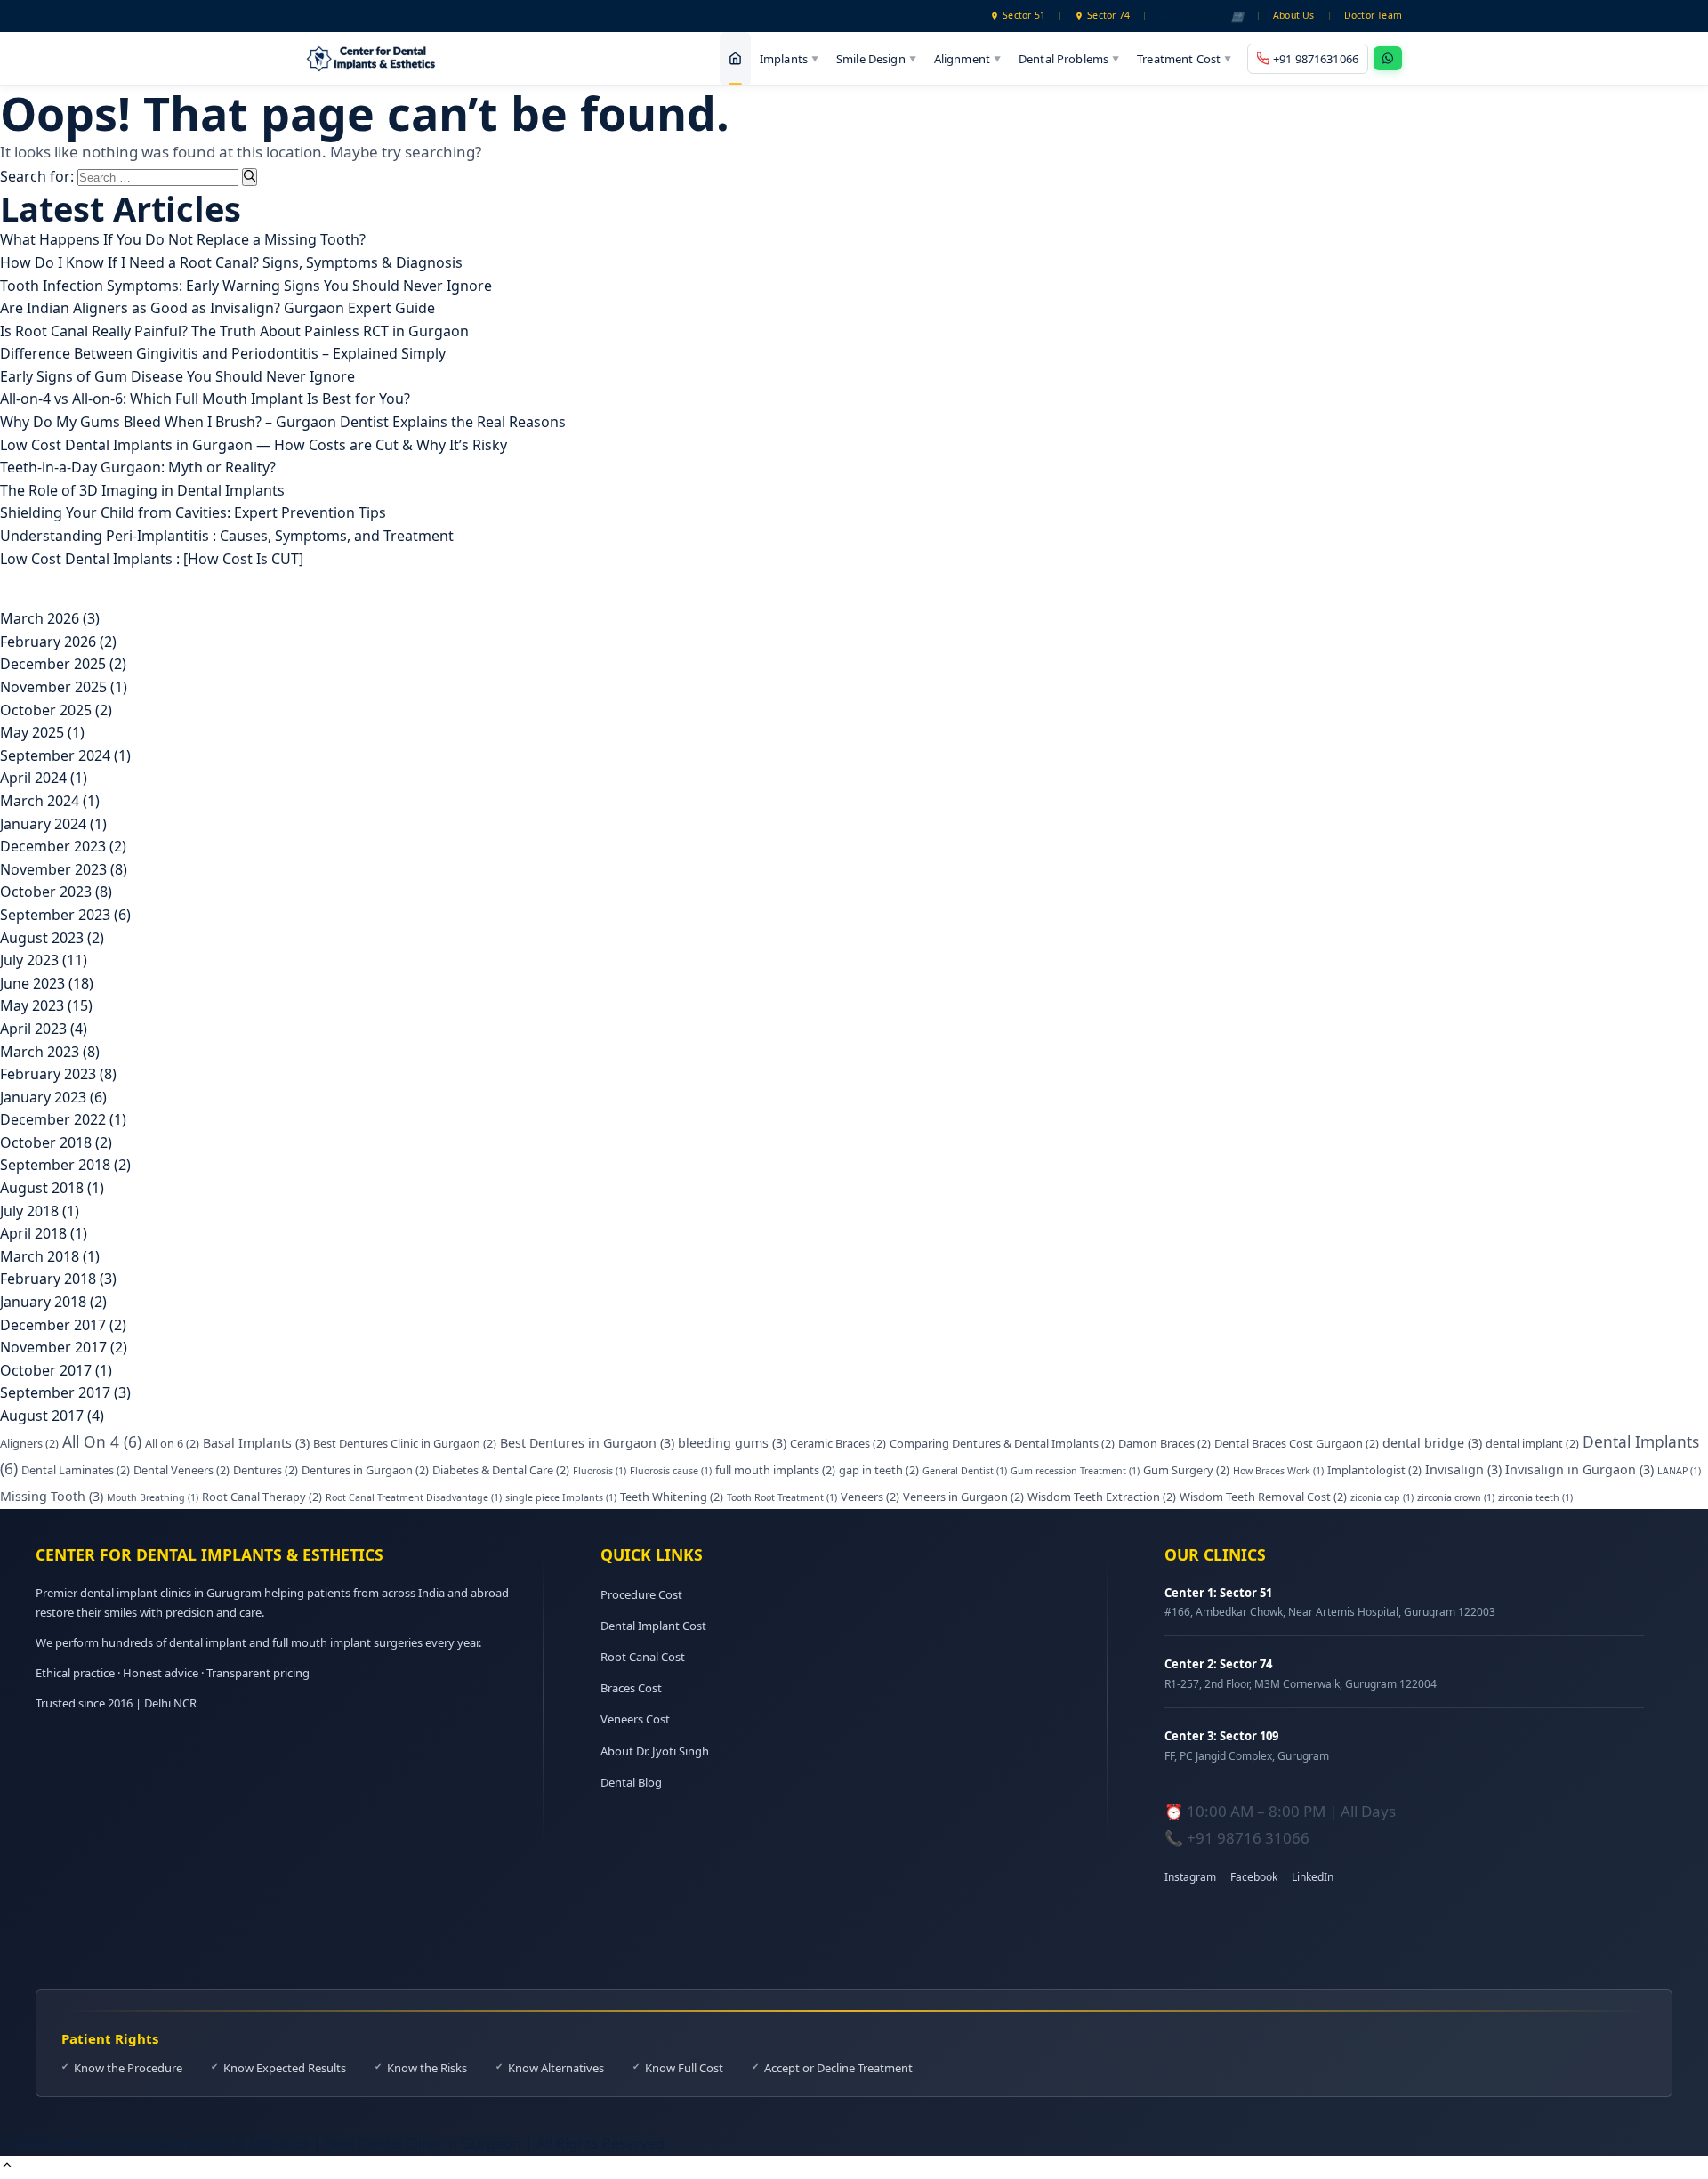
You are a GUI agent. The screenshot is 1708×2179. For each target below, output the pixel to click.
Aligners (29, 1443)
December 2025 (53, 664)
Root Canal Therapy (262, 1497)
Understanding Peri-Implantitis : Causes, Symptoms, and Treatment (227, 536)
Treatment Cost (1184, 58)
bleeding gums (732, 1443)
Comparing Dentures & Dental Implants (1002, 1443)
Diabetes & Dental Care (501, 1470)
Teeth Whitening (672, 1497)
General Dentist (965, 1471)
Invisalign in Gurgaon (1579, 1469)
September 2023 (55, 915)
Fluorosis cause (671, 1471)
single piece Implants (561, 1497)
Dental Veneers (181, 1470)
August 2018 (42, 1188)
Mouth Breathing (153, 1497)
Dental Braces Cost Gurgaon (1297, 1443)
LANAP (1679, 1471)
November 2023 (53, 869)
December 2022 (53, 1119)
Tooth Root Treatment (782, 1497)
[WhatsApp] (1388, 58)
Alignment (967, 58)
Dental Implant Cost (653, 1626)
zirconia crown (1456, 1497)
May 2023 (32, 1005)
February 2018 (48, 1279)
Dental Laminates (76, 1470)
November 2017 (53, 1347)
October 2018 (46, 1142)
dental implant (1532, 1443)
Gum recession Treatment (1075, 1471)
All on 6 (172, 1443)
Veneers (870, 1497)
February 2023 (48, 1074)
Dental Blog (631, 1782)
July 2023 (29, 960)
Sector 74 (1108, 15)
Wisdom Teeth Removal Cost (1263, 1497)
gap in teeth (879, 1470)
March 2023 (40, 1052)
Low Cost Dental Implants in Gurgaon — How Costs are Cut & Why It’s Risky (254, 445)
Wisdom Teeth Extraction (1102, 1497)
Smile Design (876, 58)
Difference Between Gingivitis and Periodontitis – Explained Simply (223, 353)
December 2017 (53, 1325)
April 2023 (33, 1029)
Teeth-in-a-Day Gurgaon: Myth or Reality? (138, 467)
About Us (1294, 15)
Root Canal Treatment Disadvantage (414, 1497)
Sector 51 (1024, 15)
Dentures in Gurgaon (365, 1470)
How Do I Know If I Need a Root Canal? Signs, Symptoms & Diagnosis (231, 262)
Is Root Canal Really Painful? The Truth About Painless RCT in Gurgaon (234, 331)
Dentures (266, 1470)
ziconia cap (1382, 1497)
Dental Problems (1069, 58)
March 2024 (40, 801)
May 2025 (32, 732)
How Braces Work (1278, 1471)
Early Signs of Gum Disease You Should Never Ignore (177, 376)
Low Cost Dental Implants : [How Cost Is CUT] (152, 559)
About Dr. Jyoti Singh (655, 1751)
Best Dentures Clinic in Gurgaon (405, 1443)
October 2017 (46, 1370)
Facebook (1254, 1877)
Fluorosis (600, 1471)
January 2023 (43, 1097)
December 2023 (53, 846)
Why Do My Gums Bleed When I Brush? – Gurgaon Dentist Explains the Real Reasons (283, 422)
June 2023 (32, 983)
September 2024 (55, 755)
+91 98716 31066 (1248, 1838)
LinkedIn (1313, 1877)
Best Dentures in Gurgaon (587, 1443)
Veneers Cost (635, 1719)
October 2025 (46, 710)
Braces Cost (631, 1688)
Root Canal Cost (643, 1657)
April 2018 (33, 1233)
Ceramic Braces (838, 1443)
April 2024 (33, 778)
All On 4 (102, 1441)
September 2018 (55, 1165)
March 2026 (40, 618)
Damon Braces (1164, 1443)
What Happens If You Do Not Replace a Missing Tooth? (183, 239)
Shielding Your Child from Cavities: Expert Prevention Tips (193, 512)
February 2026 (48, 642)
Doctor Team (1373, 15)
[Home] (735, 59)
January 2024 (43, 824)
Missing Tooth (52, 1496)
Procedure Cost (641, 1594)
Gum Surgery (1186, 1470)
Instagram (1190, 1877)
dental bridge (1432, 1443)
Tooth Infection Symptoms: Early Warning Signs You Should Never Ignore (246, 286)
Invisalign (1463, 1469)
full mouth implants (775, 1470)
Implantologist (1374, 1470)
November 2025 (53, 687)
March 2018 (40, 1256)
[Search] (250, 177)
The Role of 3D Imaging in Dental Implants (142, 490)
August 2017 (42, 1416)
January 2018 (43, 1302)
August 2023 (42, 938)
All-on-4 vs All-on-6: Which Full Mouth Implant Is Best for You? (205, 399)
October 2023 (46, 892)
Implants (789, 58)
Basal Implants (256, 1443)
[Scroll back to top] (7, 2167)
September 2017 (55, 1392)
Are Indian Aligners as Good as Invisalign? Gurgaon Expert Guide (218, 308)
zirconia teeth (1535, 1497)
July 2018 (29, 1211)
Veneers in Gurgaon (963, 1497)
